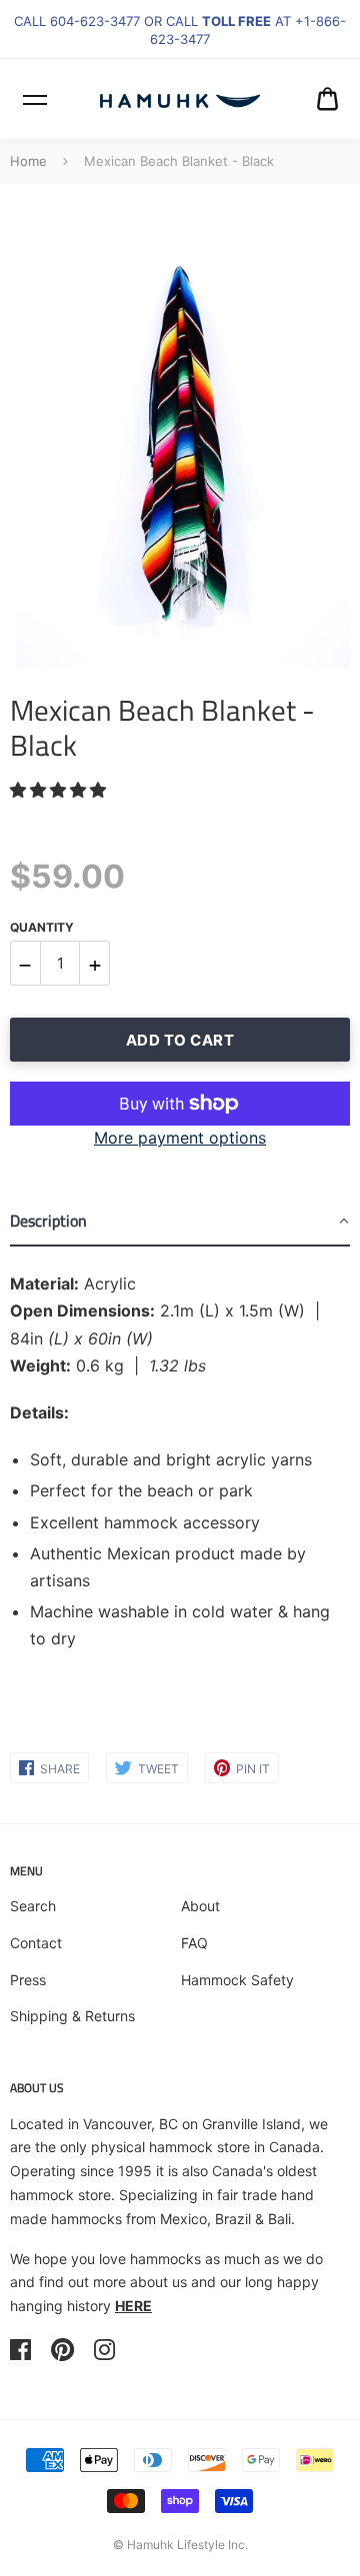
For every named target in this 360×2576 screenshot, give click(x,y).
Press (28, 1980)
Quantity (42, 927)
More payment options (180, 1138)
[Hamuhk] (180, 99)
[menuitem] (327, 99)
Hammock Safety (237, 1980)
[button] (60, 790)
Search (33, 1906)
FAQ (194, 1943)
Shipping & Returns (72, 2016)
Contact (36, 1943)
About (200, 1906)
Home (28, 161)
